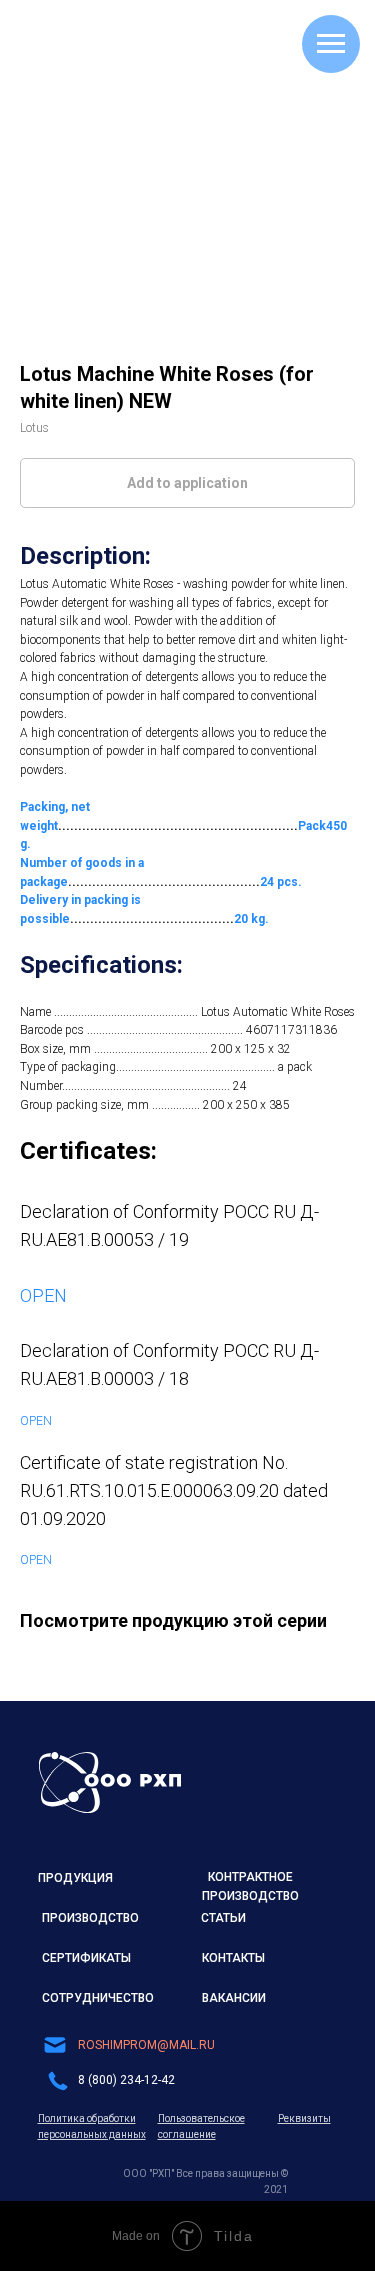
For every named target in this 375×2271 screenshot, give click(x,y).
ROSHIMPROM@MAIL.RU (146, 2045)
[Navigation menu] (331, 44)
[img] (110, 1782)
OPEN (43, 1295)
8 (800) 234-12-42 (126, 2080)
